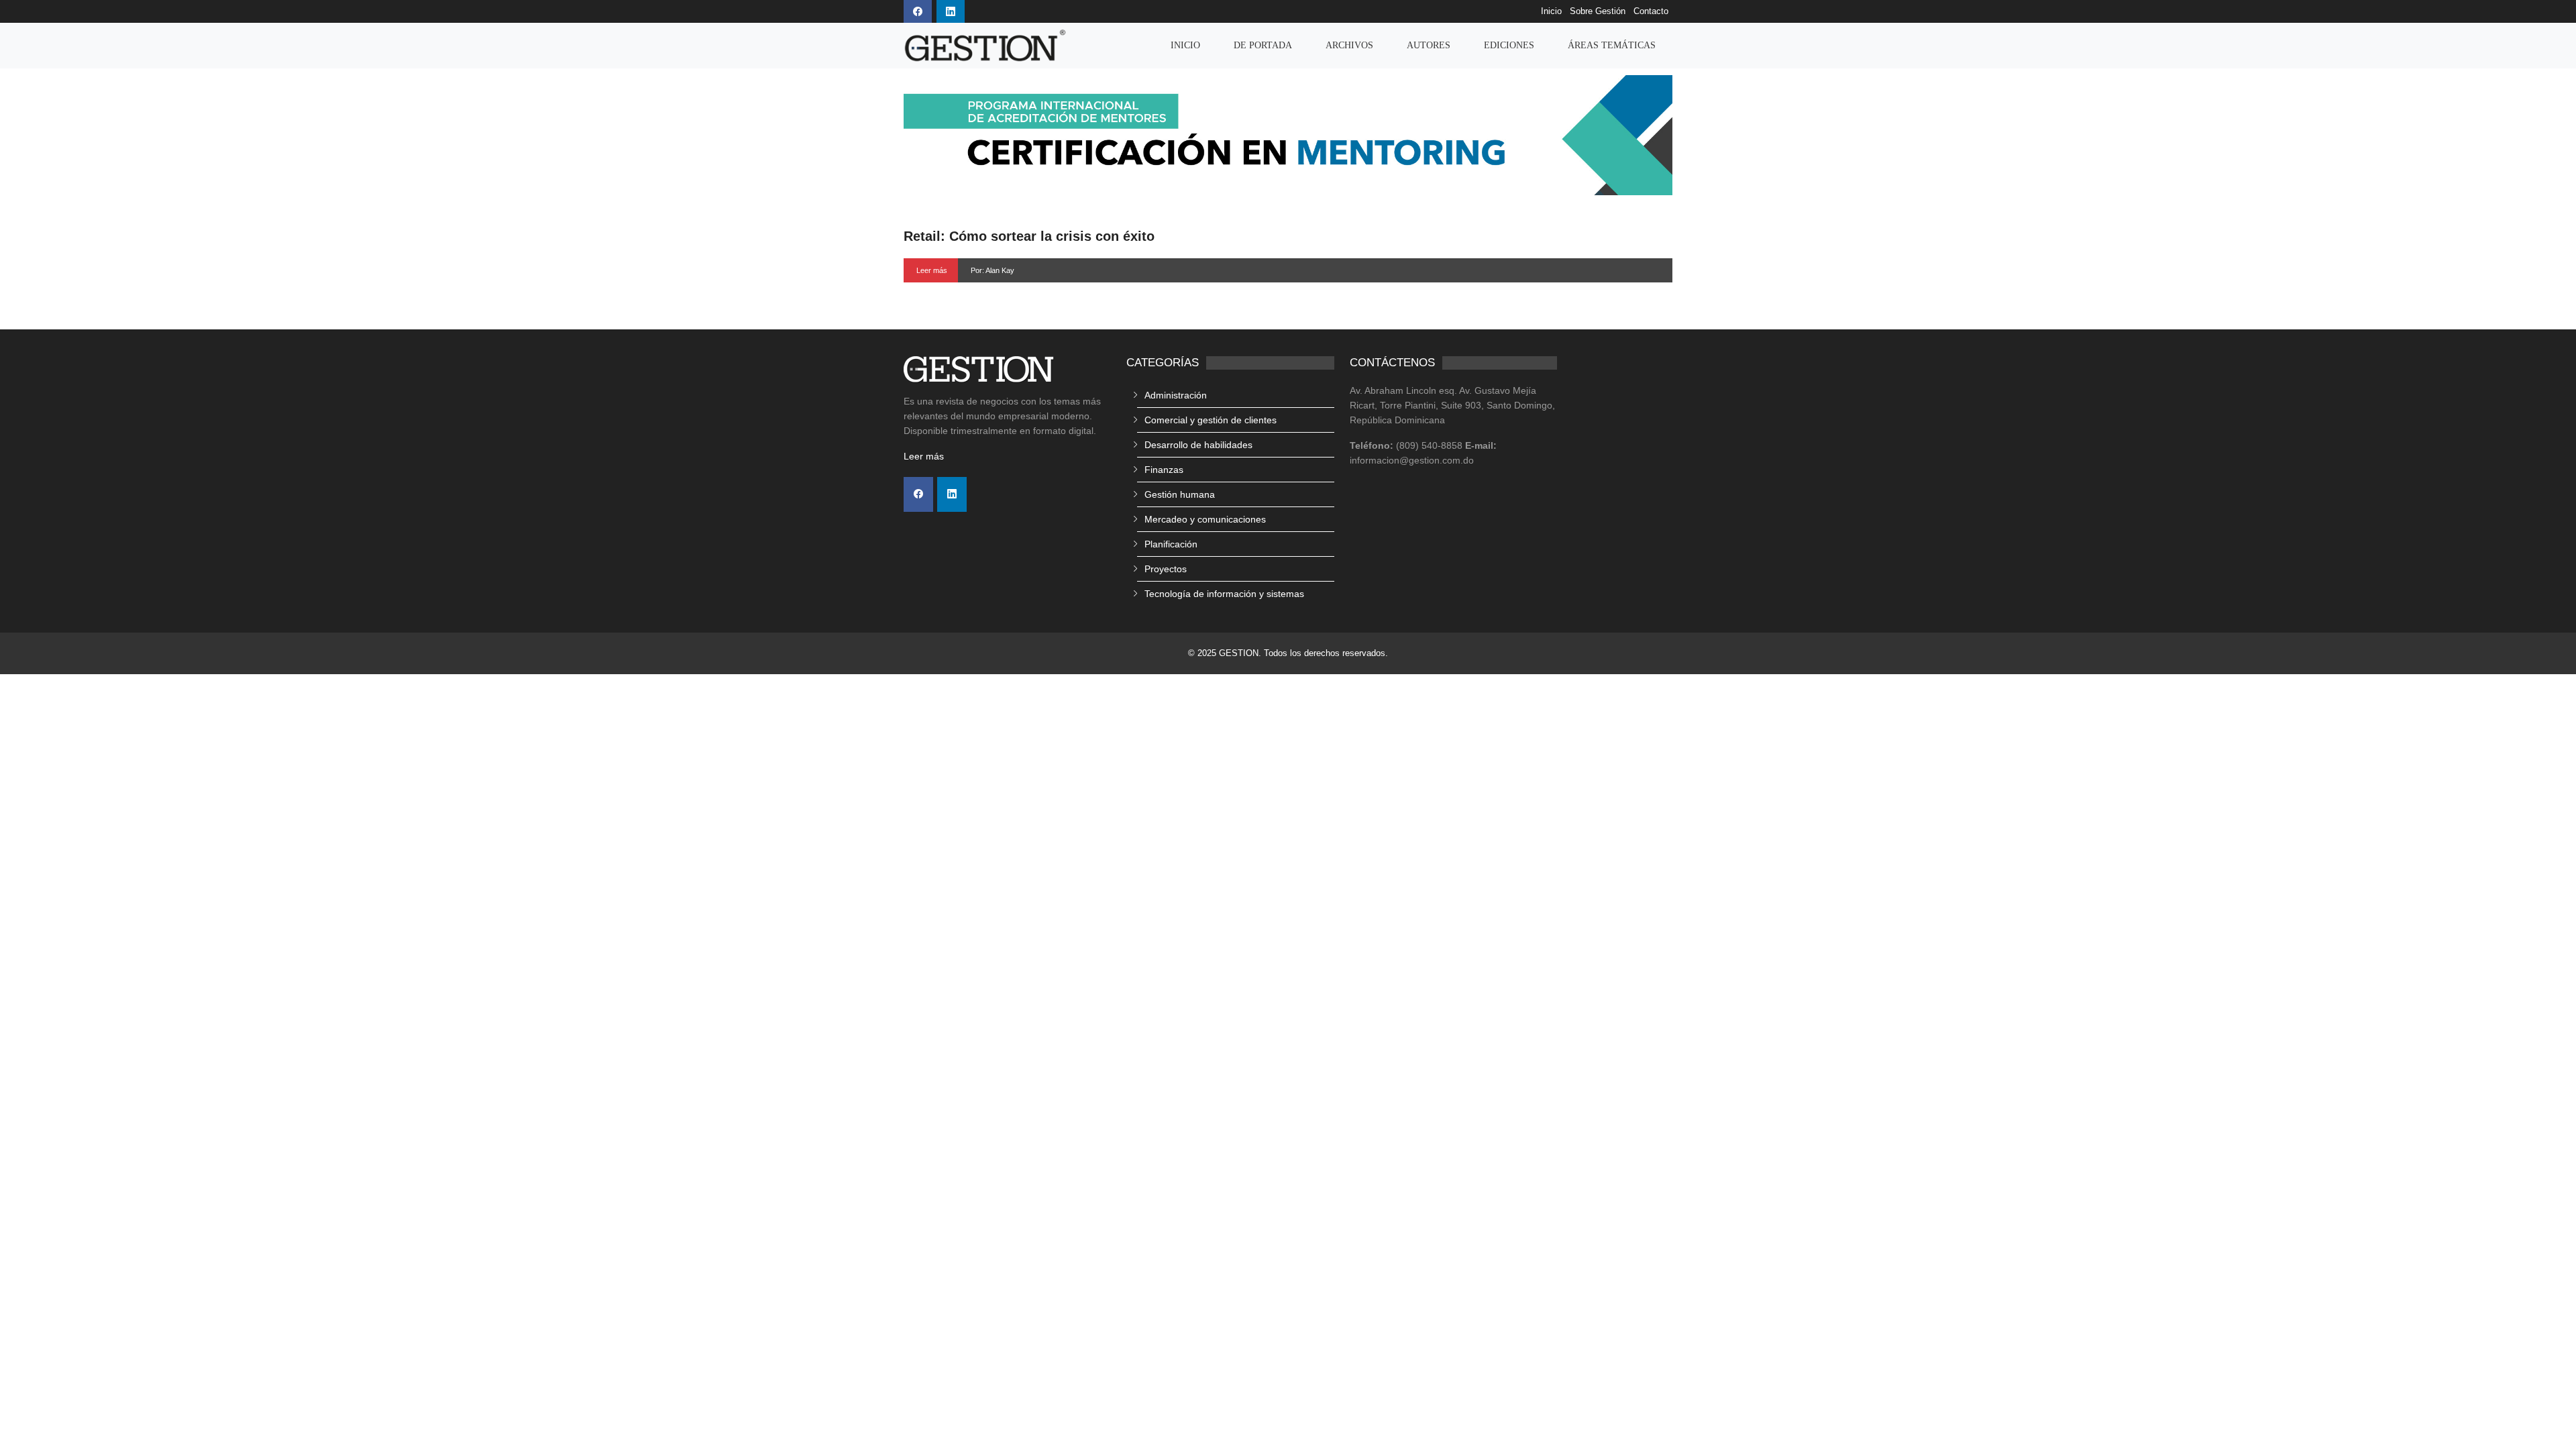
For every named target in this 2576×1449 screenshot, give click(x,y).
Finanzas (1164, 470)
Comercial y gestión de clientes (1211, 420)
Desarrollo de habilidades (1198, 445)
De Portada (1263, 45)
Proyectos (1166, 569)
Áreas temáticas (1612, 45)
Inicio (1551, 11)
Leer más (932, 270)
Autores (1429, 45)
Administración (1176, 395)
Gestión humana (1180, 494)
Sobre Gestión (1598, 11)
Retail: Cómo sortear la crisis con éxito (1029, 236)
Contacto (1651, 11)
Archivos (1349, 45)
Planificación (1171, 544)
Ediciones (1509, 45)
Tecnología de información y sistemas (1224, 594)
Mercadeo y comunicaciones (1205, 519)
